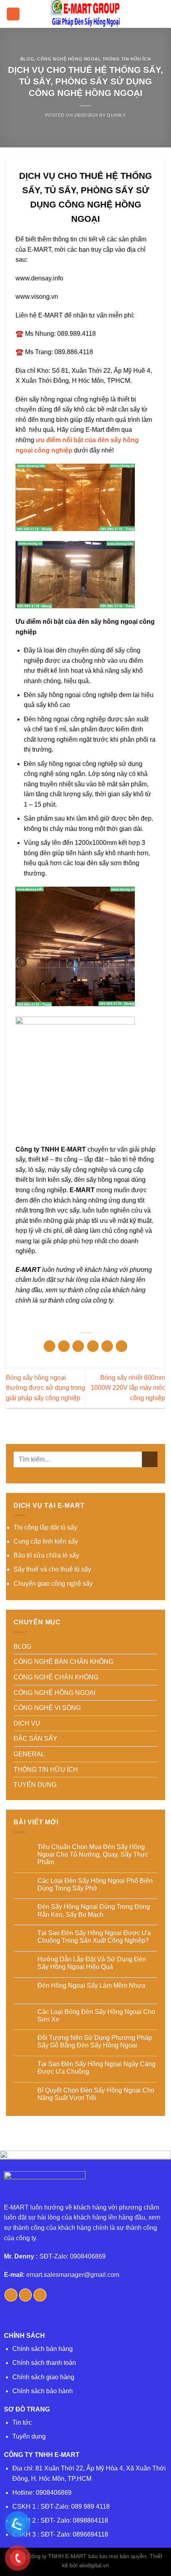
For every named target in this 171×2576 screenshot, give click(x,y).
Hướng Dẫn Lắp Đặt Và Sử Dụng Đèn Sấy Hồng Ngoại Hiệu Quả (92, 1963)
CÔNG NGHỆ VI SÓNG (47, 1708)
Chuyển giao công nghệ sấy (53, 1584)
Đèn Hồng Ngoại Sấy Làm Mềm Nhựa (91, 1985)
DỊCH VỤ (27, 1723)
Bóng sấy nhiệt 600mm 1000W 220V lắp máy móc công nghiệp (128, 1388)
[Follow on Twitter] (26, 2295)
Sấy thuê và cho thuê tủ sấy (52, 1569)
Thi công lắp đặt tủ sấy (45, 1527)
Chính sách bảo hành (43, 2391)
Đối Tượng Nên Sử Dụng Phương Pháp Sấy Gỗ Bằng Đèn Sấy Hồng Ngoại (95, 2041)
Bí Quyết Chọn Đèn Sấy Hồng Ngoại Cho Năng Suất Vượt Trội (96, 2094)
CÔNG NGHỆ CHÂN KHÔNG (56, 1677)
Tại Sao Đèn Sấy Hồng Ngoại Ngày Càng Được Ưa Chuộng (96, 2068)
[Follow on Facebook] (11, 2295)
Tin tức (22, 2422)
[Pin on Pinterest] (107, 1346)
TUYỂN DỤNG (35, 1785)
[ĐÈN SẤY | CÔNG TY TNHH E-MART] (85, 14)
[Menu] (13, 14)
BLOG (27, 59)
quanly (116, 115)
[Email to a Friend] (93, 1346)
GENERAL (29, 1754)
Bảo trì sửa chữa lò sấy (46, 1555)
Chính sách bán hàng (43, 2349)
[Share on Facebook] (64, 1346)
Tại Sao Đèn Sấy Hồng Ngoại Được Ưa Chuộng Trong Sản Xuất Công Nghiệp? (94, 1937)
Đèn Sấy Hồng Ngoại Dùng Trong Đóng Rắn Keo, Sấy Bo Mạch (94, 1910)
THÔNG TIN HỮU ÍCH (127, 59)
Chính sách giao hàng (43, 2377)
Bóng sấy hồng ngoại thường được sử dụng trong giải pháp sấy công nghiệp (46, 1388)
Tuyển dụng (29, 2436)
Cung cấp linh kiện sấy (46, 1541)
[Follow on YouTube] (40, 2295)
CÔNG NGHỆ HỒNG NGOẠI (68, 59)
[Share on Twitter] (78, 1346)
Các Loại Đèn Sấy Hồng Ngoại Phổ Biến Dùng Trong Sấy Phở (95, 1884)
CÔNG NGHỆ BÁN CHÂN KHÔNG (63, 1662)
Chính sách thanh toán (44, 2363)
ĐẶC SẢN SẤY (35, 1739)
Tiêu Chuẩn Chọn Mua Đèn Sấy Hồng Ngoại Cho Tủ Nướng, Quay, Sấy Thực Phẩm (93, 1854)
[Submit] (150, 1459)
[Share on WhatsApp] (50, 1346)
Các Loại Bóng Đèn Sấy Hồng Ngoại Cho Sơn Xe (96, 2016)
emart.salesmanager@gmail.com (73, 2275)
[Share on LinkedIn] (121, 1346)
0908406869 (54, 2493)
